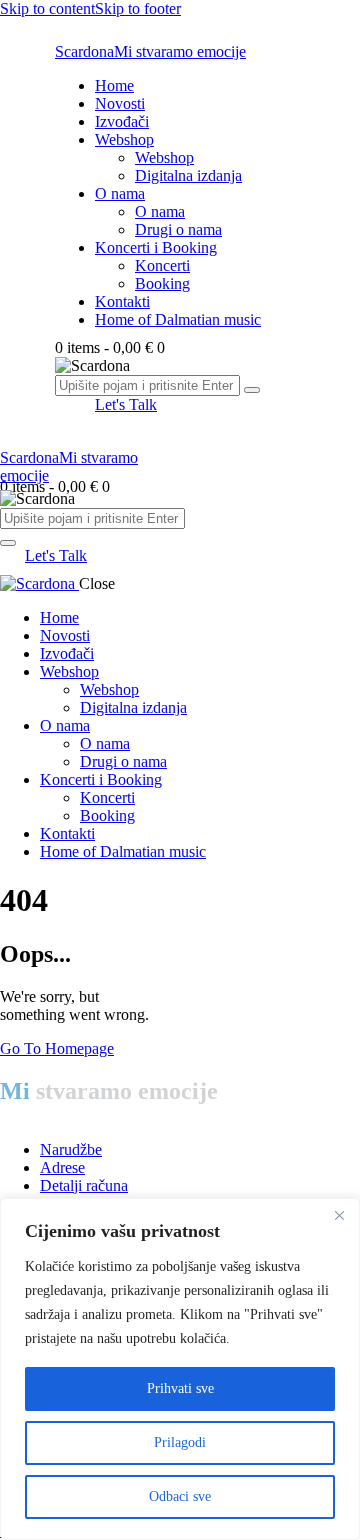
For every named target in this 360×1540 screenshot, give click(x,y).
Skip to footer (138, 8)
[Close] (339, 1215)
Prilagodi (180, 1442)
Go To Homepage (57, 1048)
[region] (180, 1369)
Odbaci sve (180, 1496)
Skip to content (47, 8)
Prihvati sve (180, 1388)
